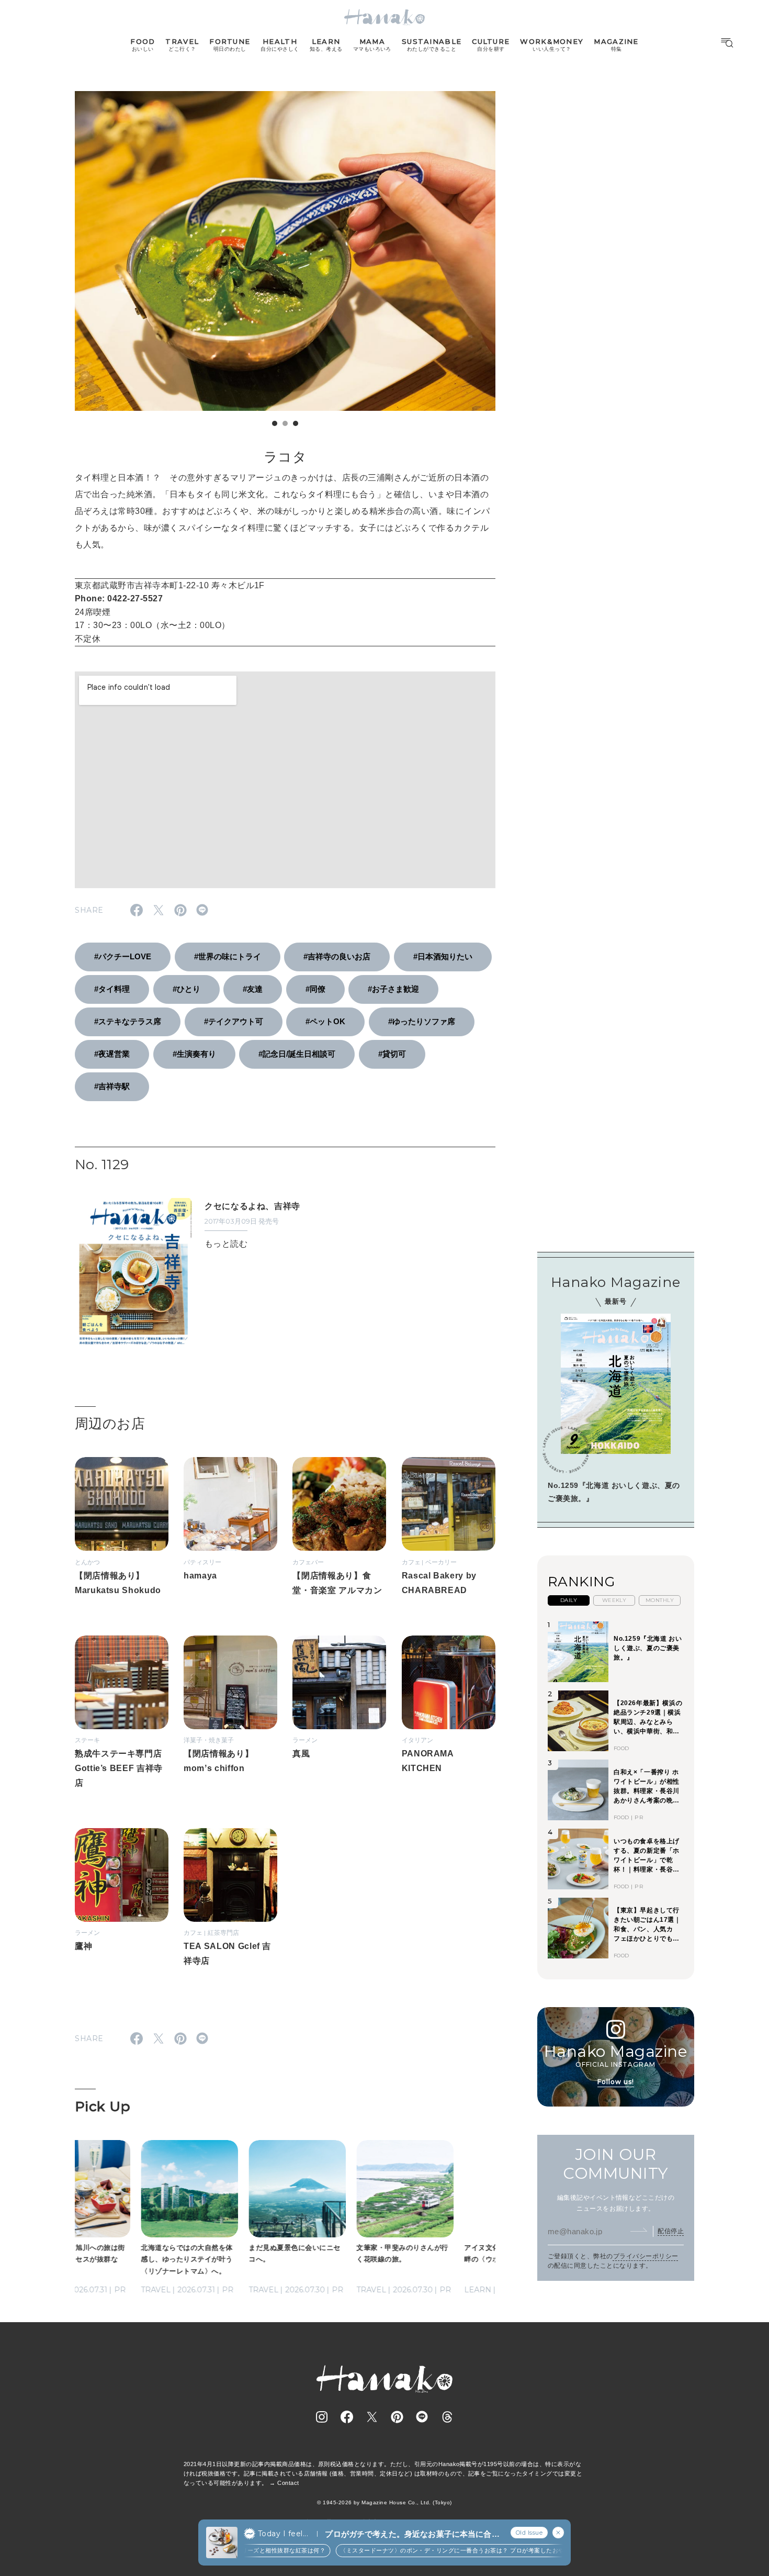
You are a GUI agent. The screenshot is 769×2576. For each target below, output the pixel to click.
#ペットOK (325, 1021)
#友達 (253, 989)
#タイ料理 (112, 989)
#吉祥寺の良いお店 (337, 956)
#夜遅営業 (112, 1054)
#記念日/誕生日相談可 (297, 1054)
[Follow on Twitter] (372, 2417)
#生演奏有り (194, 1054)
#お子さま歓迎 (393, 989)
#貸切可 (392, 1054)
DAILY (569, 1600)
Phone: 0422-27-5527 (119, 598)
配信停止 (671, 2231)
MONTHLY (660, 1600)
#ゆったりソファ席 (422, 1021)
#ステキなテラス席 (128, 1021)
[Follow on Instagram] (322, 2417)
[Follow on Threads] (447, 2417)
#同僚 (315, 989)
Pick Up (103, 2107)
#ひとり (186, 989)
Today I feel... (283, 2534)
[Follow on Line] (422, 2417)
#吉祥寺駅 (112, 1086)
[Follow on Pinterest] (397, 2417)
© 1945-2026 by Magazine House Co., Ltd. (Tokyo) (384, 2502)
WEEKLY (614, 1600)
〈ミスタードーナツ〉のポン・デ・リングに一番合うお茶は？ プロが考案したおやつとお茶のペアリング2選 (465, 2550)
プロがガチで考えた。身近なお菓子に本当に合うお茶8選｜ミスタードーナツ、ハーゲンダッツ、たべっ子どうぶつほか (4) (412, 2534)
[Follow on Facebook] (347, 2417)
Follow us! (616, 2081)
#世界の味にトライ (228, 956)
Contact (288, 2483)
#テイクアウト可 (234, 1021)
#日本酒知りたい (443, 956)
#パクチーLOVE (123, 956)
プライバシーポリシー (646, 2256)
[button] (275, 423)
